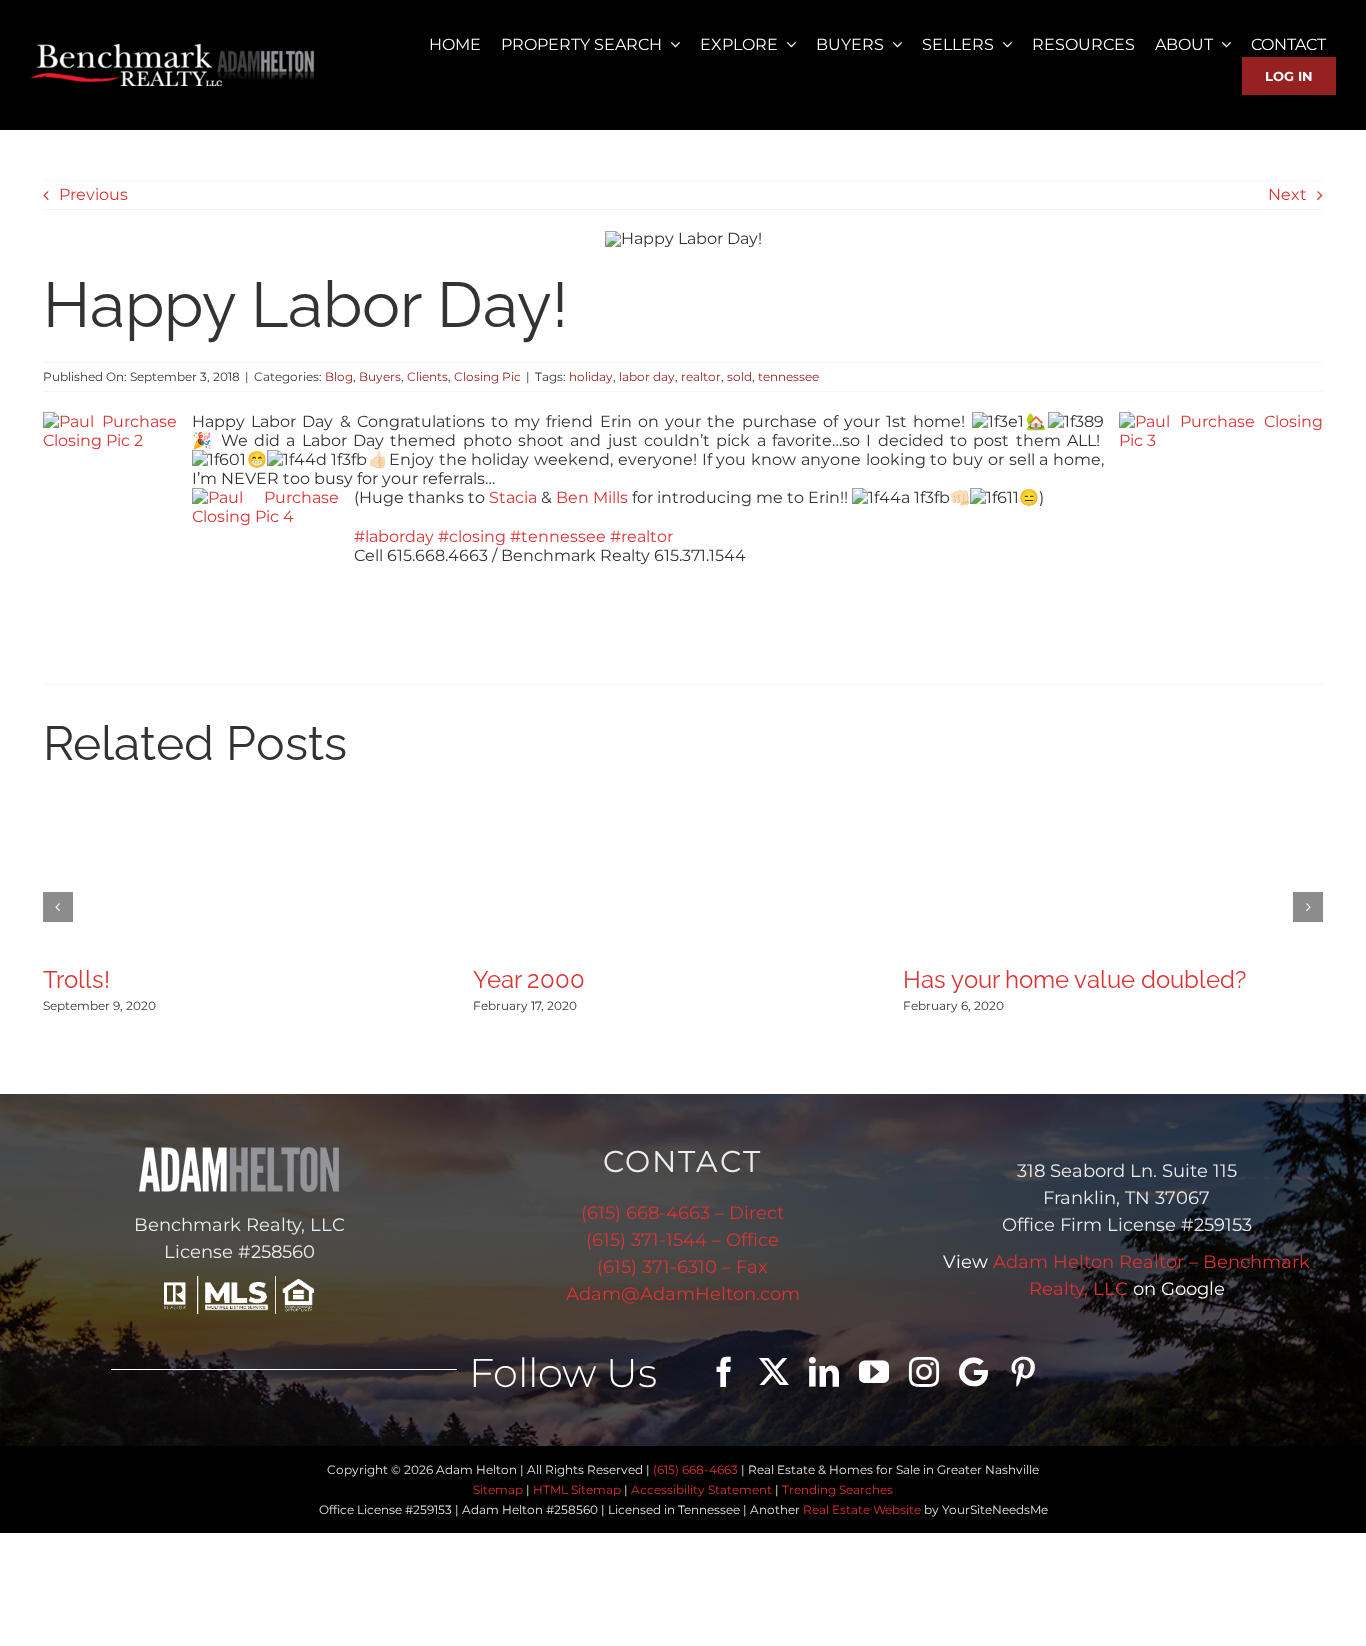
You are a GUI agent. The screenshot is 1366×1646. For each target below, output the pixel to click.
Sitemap (498, 1489)
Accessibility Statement (701, 1489)
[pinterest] (1023, 1372)
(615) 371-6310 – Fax (682, 1267)
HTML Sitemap (577, 1489)
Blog (339, 376)
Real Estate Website (862, 1509)
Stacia (513, 497)
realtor (701, 376)
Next (1287, 194)
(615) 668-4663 (695, 1469)
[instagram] (924, 1372)
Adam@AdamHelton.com (683, 1294)
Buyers (380, 376)
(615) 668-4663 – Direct (682, 1213)
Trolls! (76, 979)
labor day (647, 376)
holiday (591, 376)
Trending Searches (837, 1489)
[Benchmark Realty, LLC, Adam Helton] (173, 51)
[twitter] (774, 1372)
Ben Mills (592, 497)
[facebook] (724, 1372)
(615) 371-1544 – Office (682, 1240)
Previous (93, 194)
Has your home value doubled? (1074, 979)
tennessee (788, 376)
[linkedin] (824, 1372)
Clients (427, 376)
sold (739, 376)
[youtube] (874, 1372)
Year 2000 (529, 979)
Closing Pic (487, 376)
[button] (58, 907)
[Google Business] (973, 1372)
